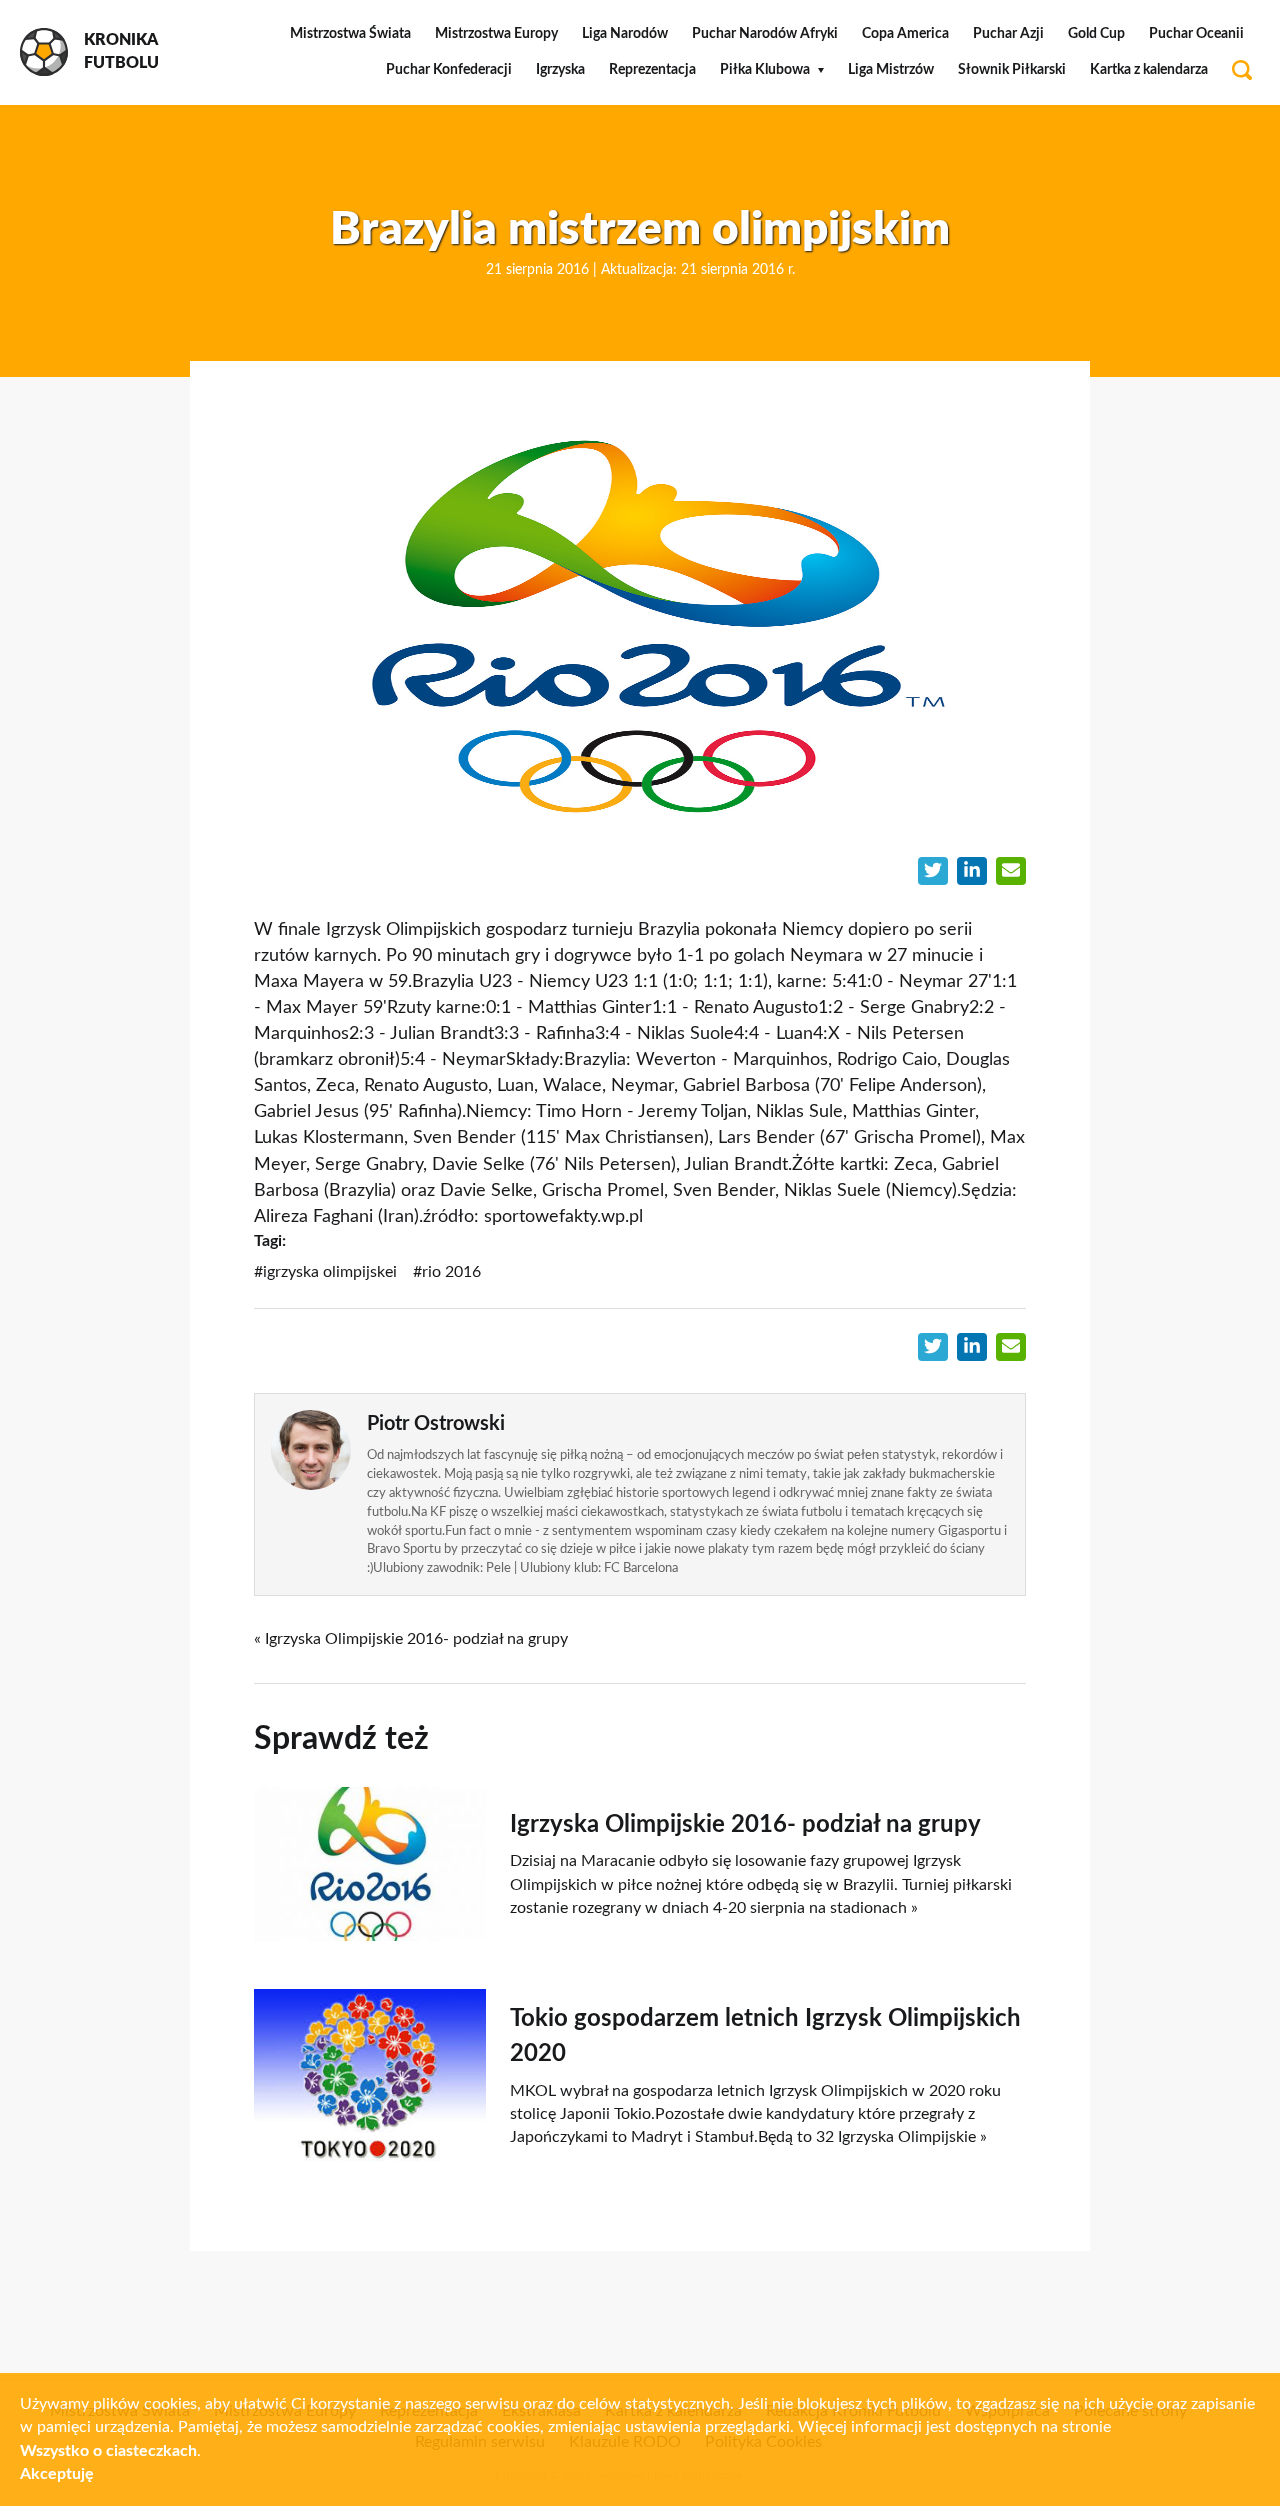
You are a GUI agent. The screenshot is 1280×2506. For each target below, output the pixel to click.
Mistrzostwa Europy (496, 34)
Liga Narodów (625, 34)
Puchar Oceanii (1196, 34)
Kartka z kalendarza (1149, 70)
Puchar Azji (1008, 34)
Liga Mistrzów (891, 70)
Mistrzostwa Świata (350, 34)
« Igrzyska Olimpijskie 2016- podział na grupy (411, 1639)
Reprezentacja (652, 70)
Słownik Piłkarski (1012, 70)
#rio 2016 (447, 1272)
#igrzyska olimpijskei (325, 1272)
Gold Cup (1096, 34)
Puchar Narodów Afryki (765, 34)
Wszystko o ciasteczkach (108, 2451)
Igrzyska (560, 70)
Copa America (905, 34)
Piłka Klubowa (765, 70)
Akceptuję (57, 2474)
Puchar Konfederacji (449, 70)
